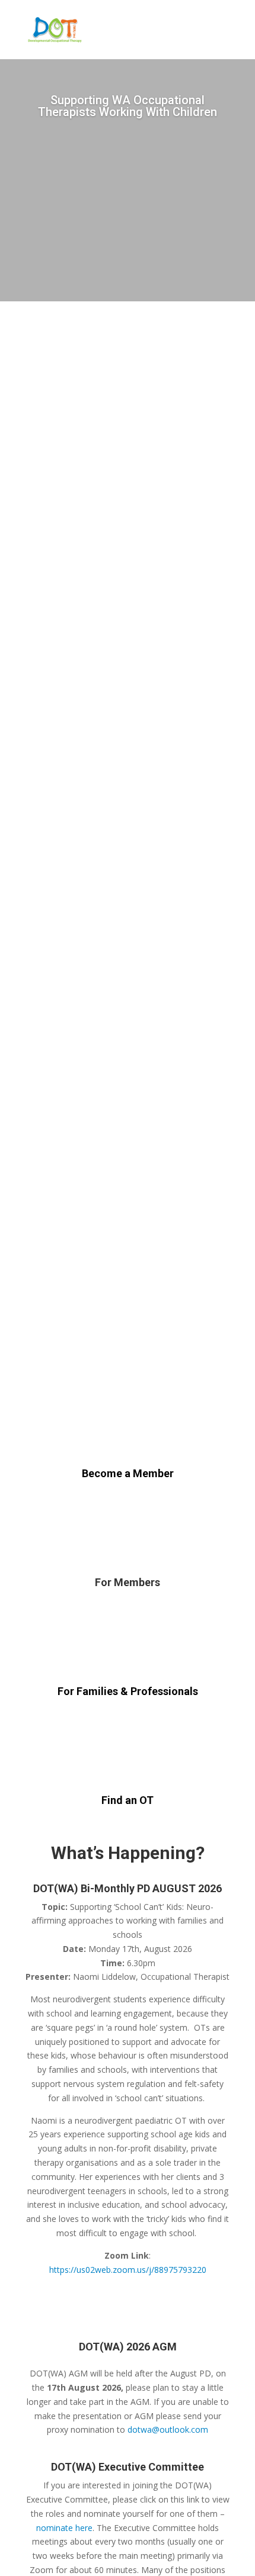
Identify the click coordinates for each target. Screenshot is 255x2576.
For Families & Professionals (128, 1691)
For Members (128, 1582)
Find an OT (128, 1800)
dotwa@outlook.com (168, 2429)
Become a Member (128, 1473)
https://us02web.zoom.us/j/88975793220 (128, 2270)
